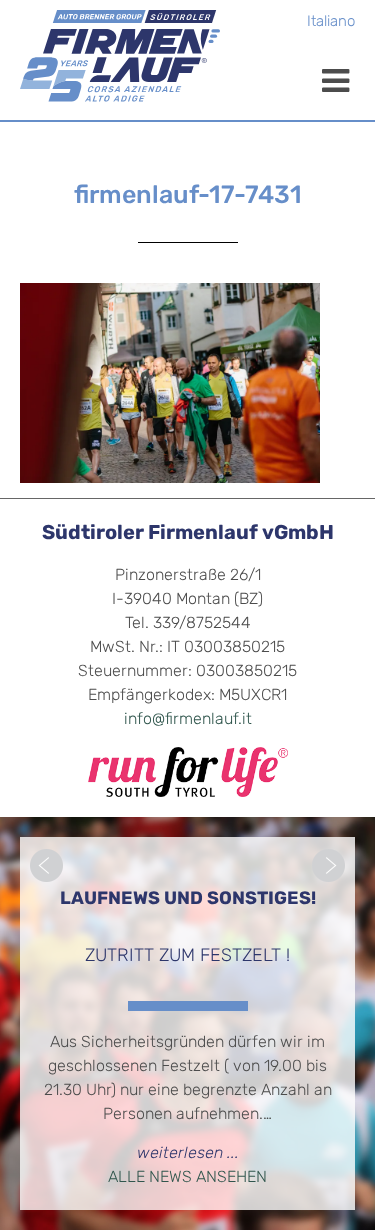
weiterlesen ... (188, 1154)
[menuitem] (331, 23)
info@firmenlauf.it (188, 720)
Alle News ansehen (187, 1178)
